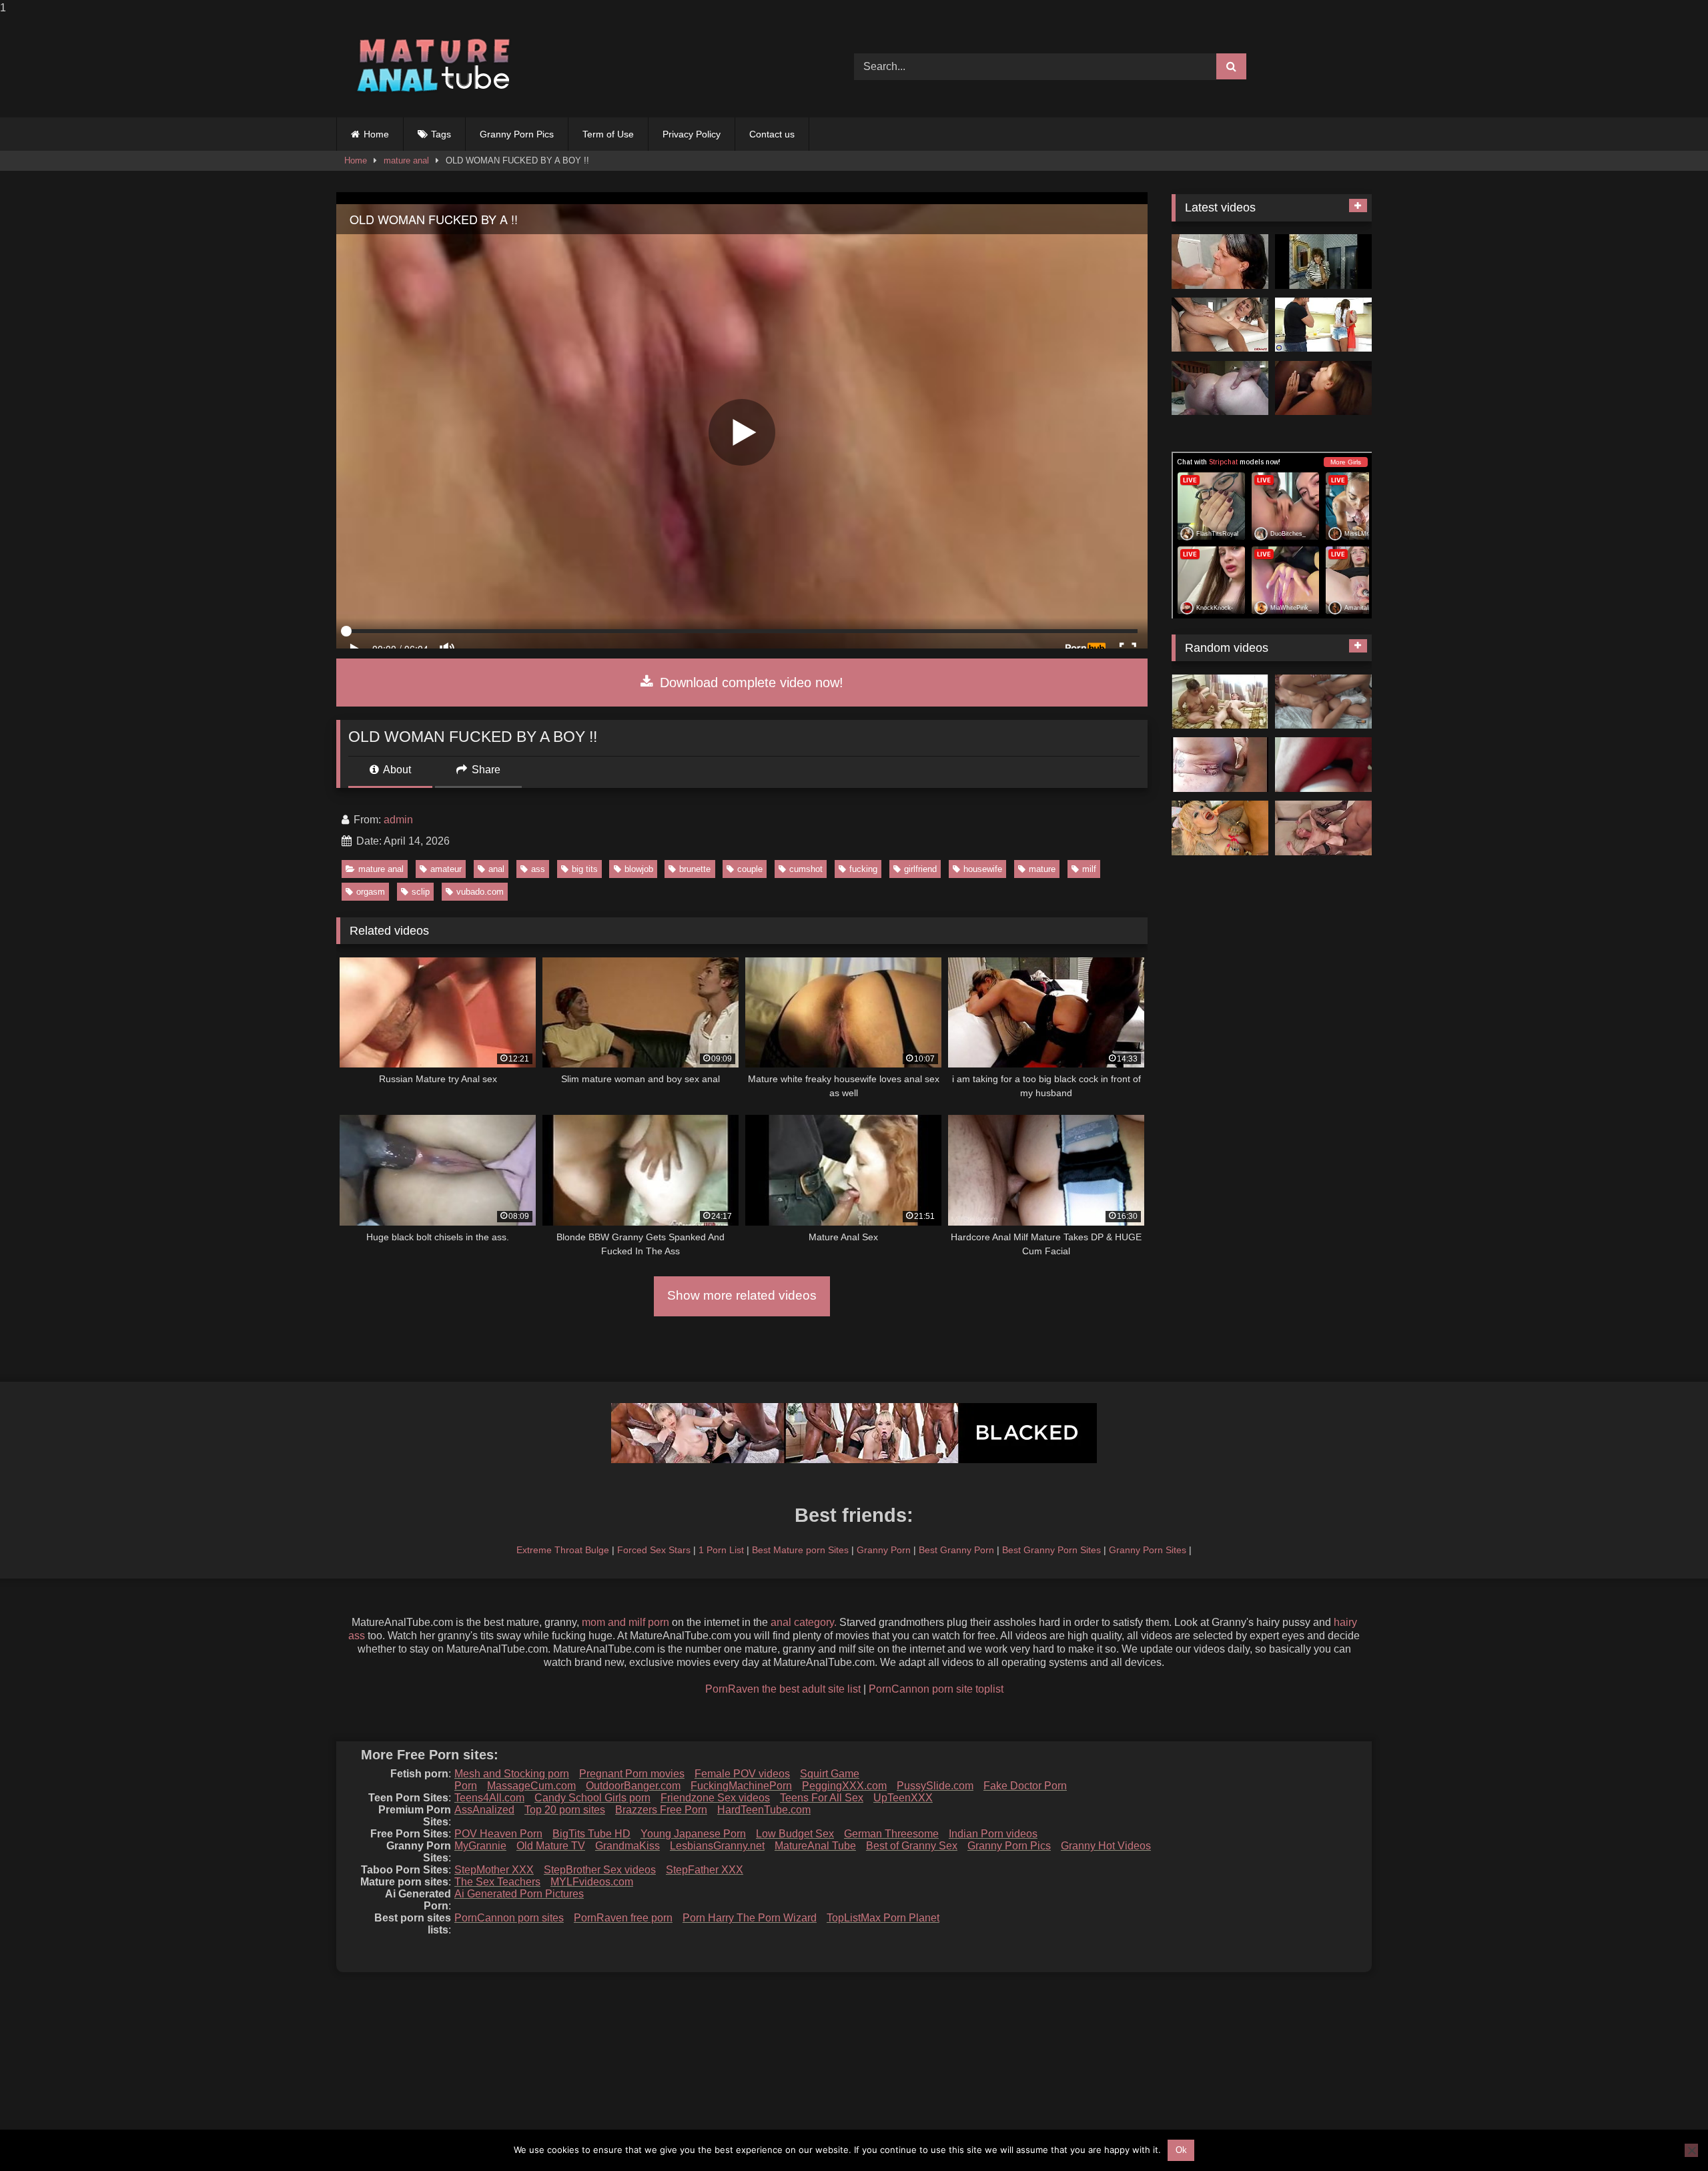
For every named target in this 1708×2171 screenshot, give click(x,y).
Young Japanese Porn (693, 1834)
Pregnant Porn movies (632, 1774)
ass (538, 869)
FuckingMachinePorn (741, 1786)
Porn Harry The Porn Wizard (750, 1918)
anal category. (804, 1622)
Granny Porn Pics (517, 134)
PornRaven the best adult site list (783, 1689)
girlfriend (920, 869)
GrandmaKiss (627, 1846)
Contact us (772, 134)
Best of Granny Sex (912, 1846)
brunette (695, 869)
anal (496, 869)
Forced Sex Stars (654, 1550)
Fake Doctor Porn (1025, 1786)
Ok (1181, 2150)
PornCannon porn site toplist (936, 1689)
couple (750, 869)
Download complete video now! (750, 683)
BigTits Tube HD (591, 1834)
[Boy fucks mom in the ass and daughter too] (1323, 325)
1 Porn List (721, 1550)
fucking (863, 869)
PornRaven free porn (623, 1918)
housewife (983, 869)
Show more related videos (742, 1295)
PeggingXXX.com (844, 1786)
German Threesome (891, 1834)
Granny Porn (884, 1550)
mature (1042, 869)
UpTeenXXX (903, 1798)
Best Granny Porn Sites (1051, 1550)
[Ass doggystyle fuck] (1220, 262)
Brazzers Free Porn (661, 1810)
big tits (585, 869)
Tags (441, 134)
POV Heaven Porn (498, 1834)
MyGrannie (480, 1846)
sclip (421, 892)
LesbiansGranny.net (717, 1846)
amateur (446, 869)
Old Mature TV (551, 1846)
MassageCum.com (531, 1786)
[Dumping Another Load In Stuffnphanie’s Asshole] (1220, 388)
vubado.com (480, 892)
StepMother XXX (494, 1870)
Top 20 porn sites (565, 1810)
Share (485, 770)
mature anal (406, 160)
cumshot (806, 869)
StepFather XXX (705, 1870)
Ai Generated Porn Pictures (519, 1894)
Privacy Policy (692, 134)
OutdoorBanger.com (633, 1786)
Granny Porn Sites (1148, 1550)
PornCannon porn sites (509, 1918)
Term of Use (608, 134)
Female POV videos (742, 1774)
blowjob (639, 869)
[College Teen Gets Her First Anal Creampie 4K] (1323, 702)
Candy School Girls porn (592, 1798)
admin (398, 820)
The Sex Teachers (497, 1882)
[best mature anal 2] (1323, 828)
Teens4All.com (489, 1798)
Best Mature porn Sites (800, 1550)
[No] (1691, 2150)
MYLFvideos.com (592, 1882)
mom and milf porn (625, 1622)
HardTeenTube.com (764, 1810)
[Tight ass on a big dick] (1323, 765)
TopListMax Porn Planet (883, 1918)
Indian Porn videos (993, 1834)
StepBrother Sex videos (600, 1870)
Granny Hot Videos (1106, 1846)
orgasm (371, 892)
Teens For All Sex (822, 1798)
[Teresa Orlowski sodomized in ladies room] (1323, 262)
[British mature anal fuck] (1220, 765)
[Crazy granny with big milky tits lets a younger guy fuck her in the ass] (1220, 828)
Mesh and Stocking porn (512, 1774)
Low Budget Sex (795, 1834)
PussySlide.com (935, 1786)
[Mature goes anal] (1220, 702)
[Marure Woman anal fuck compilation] (1220, 325)
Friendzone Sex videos (715, 1798)
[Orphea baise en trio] (1323, 388)
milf (1089, 869)
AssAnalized (484, 1810)
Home (376, 134)
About (396, 770)
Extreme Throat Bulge (563, 1550)
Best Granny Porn (956, 1550)
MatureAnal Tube (815, 1846)
